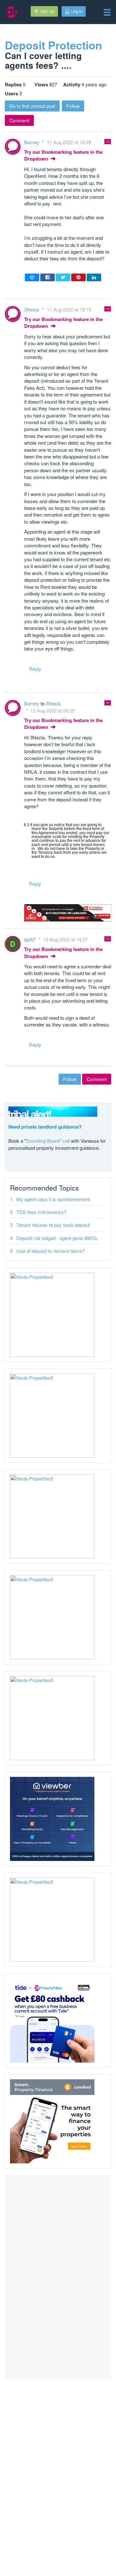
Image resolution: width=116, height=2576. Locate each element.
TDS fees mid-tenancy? (41, 1212)
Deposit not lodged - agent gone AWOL (57, 1238)
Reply (35, 669)
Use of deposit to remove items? (51, 1251)
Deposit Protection (53, 45)
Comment (19, 120)
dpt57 (31, 939)
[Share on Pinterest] (78, 277)
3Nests (32, 309)
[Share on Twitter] (63, 277)
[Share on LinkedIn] (94, 277)
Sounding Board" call (48, 1141)
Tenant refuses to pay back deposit (53, 1225)
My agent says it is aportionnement (53, 1199)
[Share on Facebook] (48, 277)
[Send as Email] (32, 277)
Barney (32, 142)
